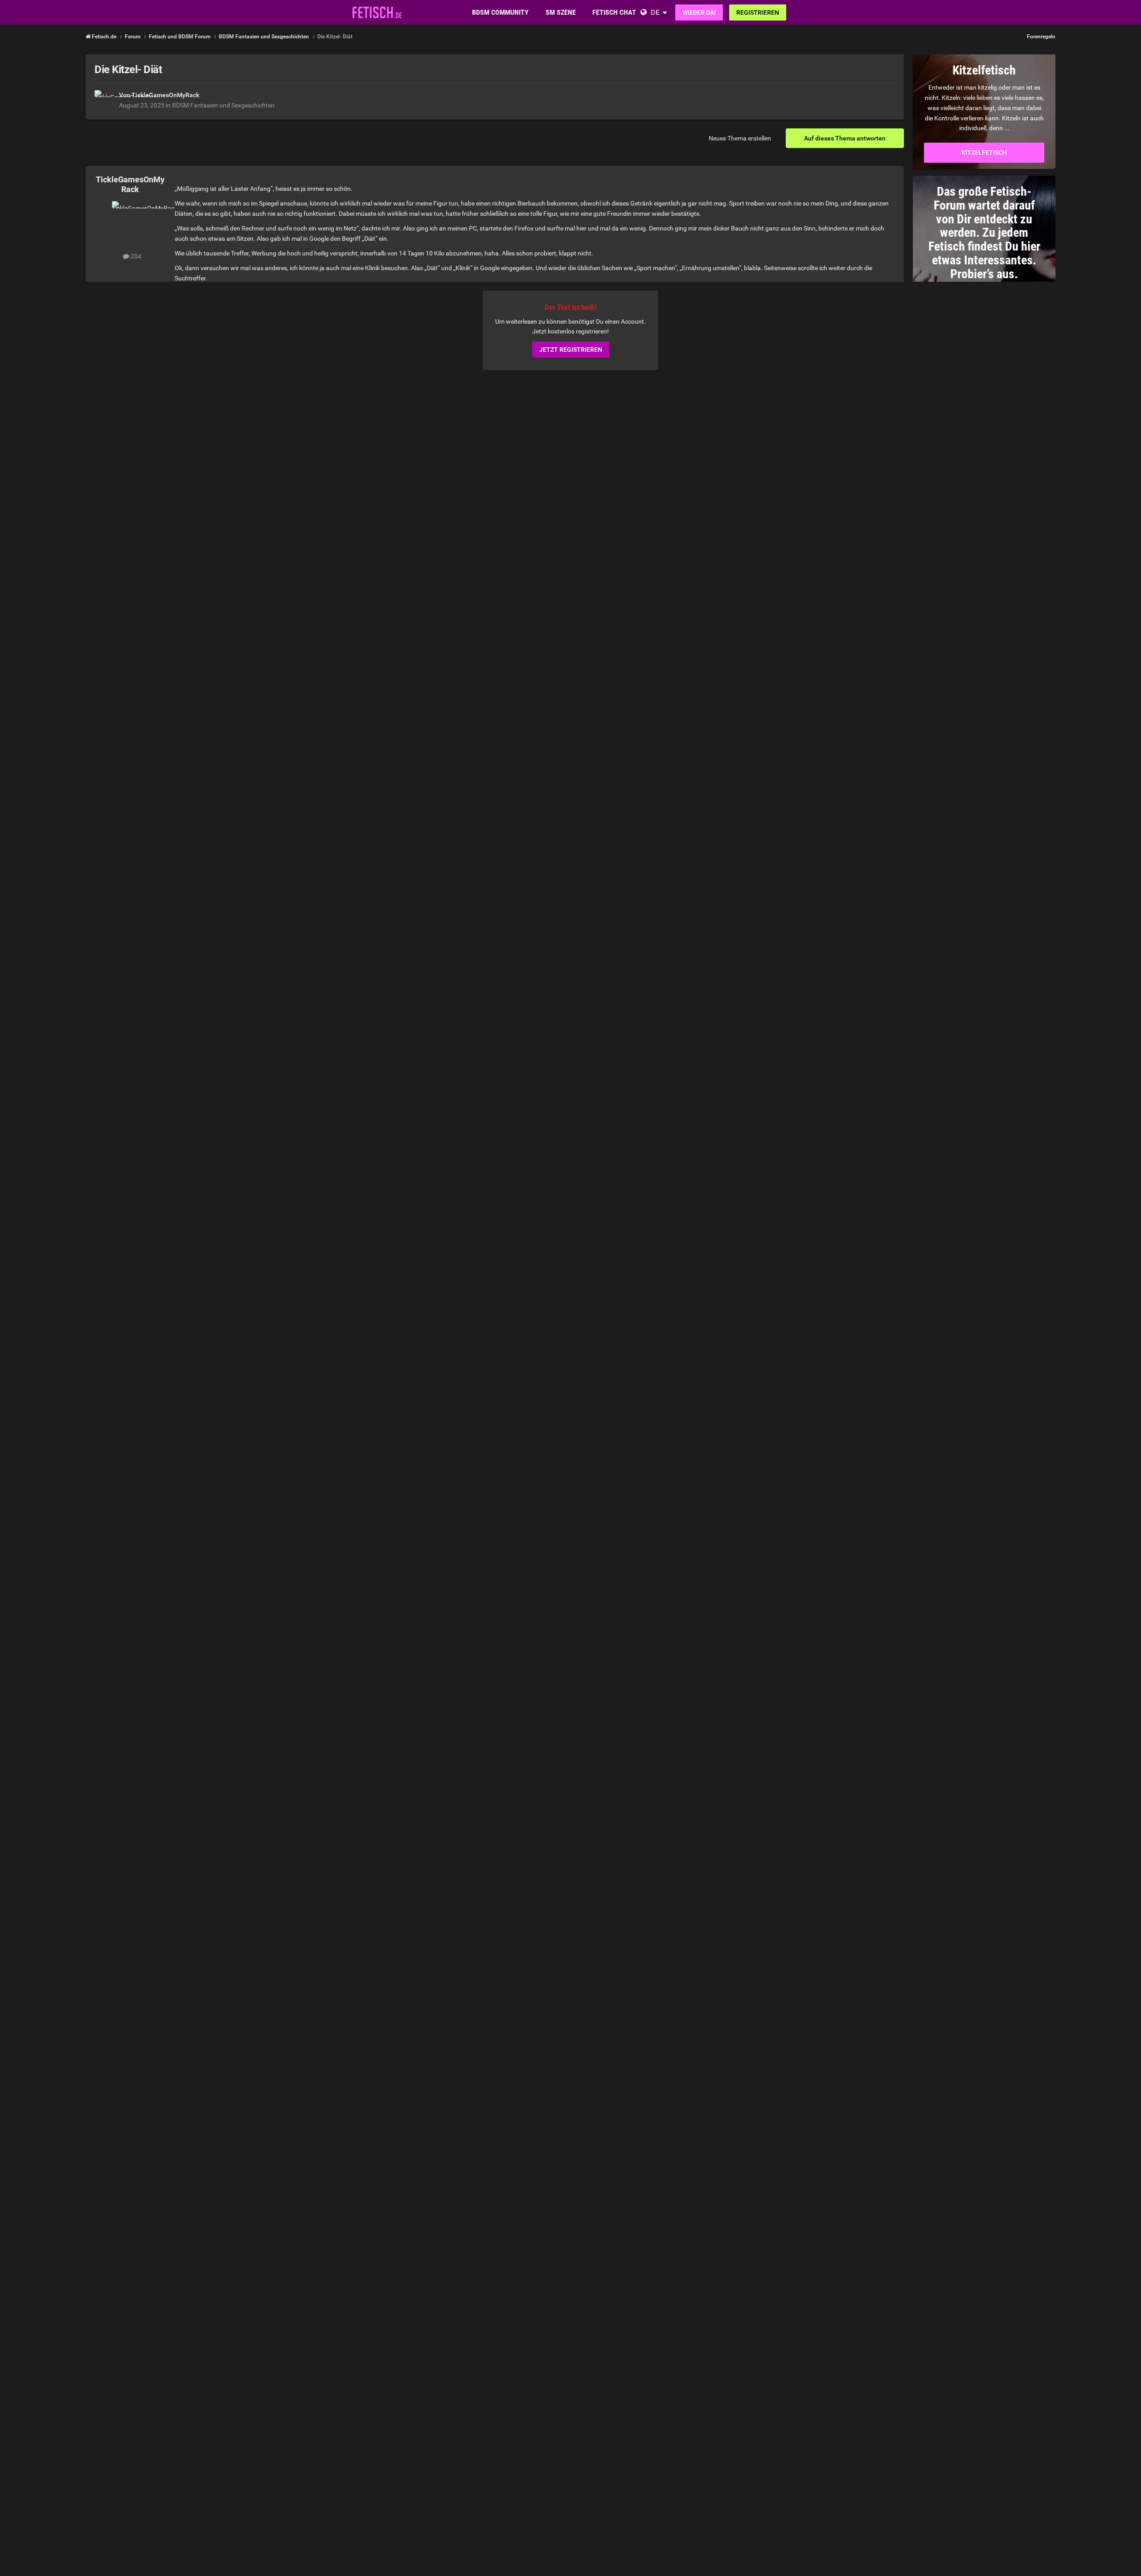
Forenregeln (1041, 37)
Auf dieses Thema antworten (845, 138)
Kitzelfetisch (984, 152)
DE (655, 12)
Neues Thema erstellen (740, 138)
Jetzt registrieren (571, 350)
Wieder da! (699, 12)
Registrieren (758, 12)
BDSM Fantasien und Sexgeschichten (223, 105)
